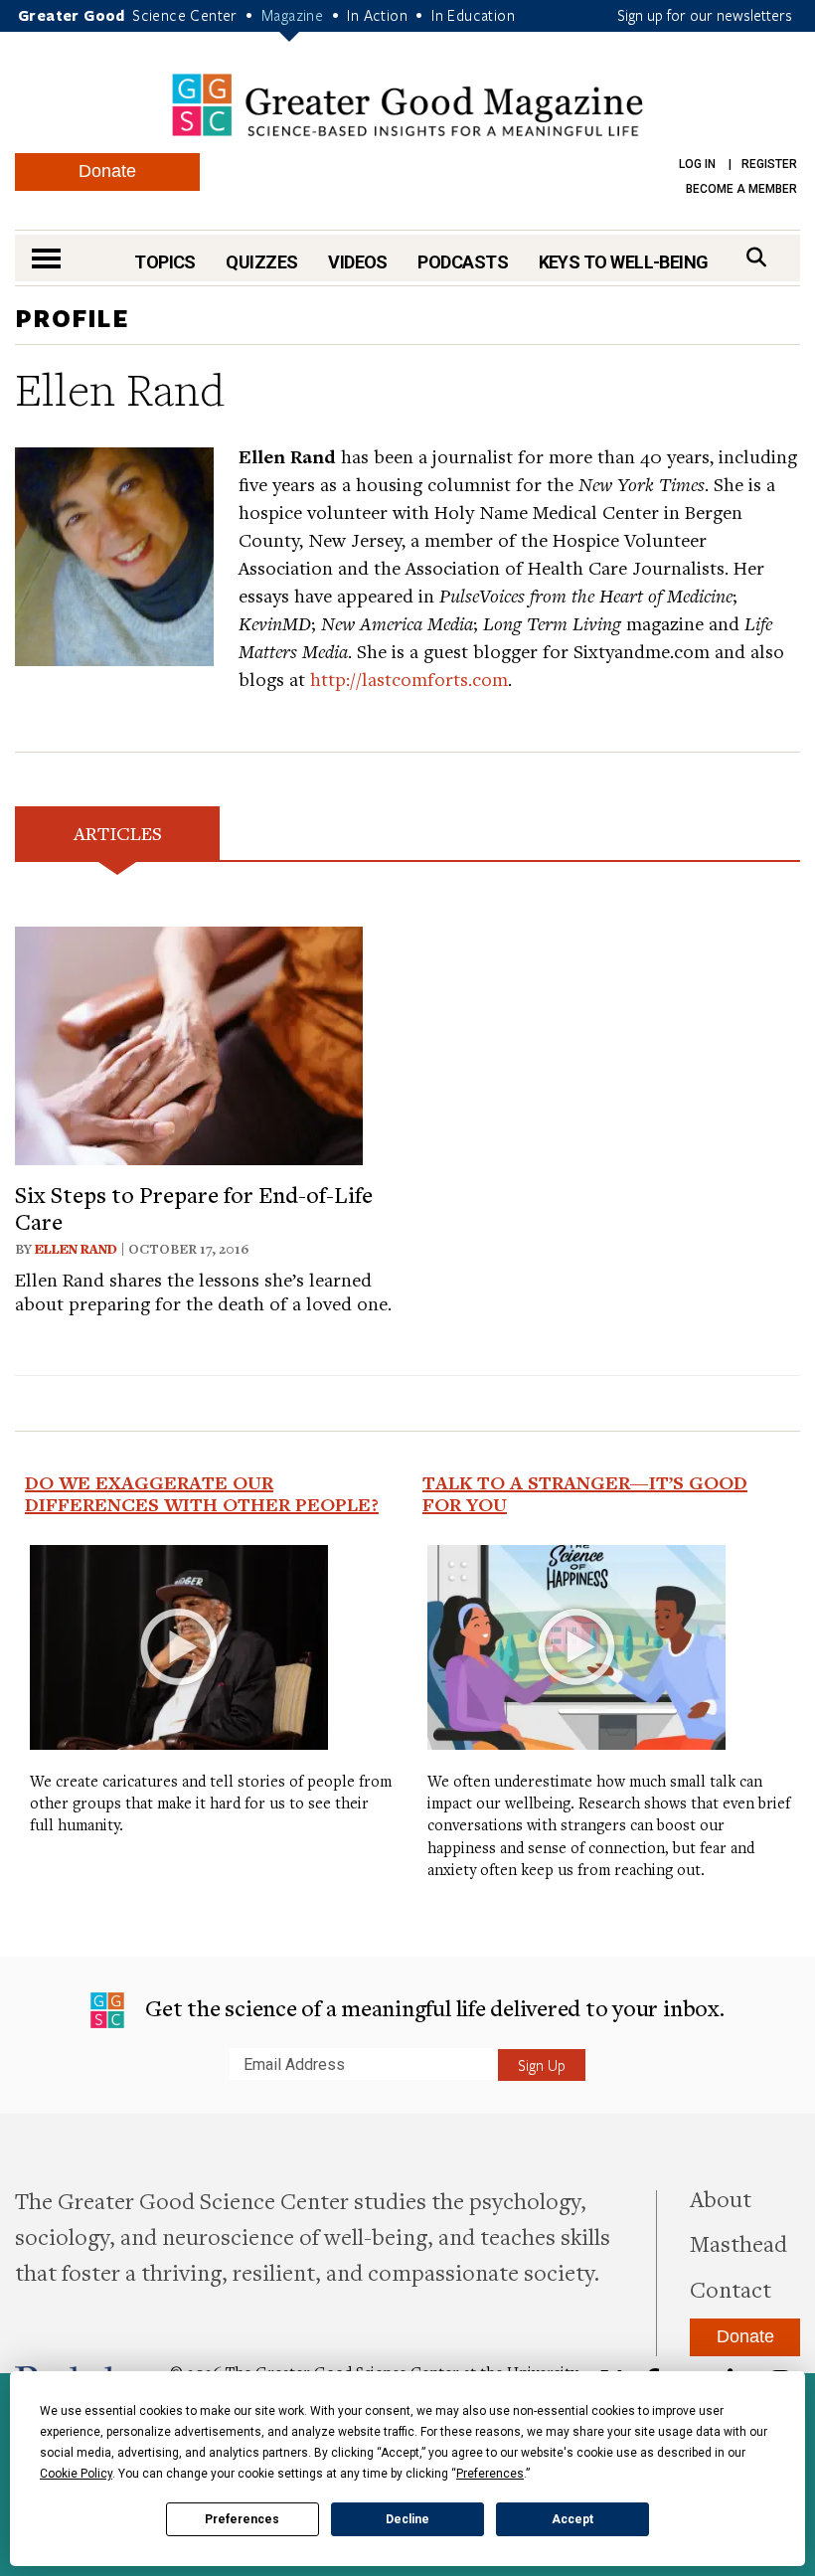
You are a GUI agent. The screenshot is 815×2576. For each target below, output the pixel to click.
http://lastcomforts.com (409, 679)
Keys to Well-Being (624, 262)
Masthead (738, 2243)
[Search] (756, 257)
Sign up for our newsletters (705, 15)
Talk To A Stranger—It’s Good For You (585, 1493)
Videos (358, 262)
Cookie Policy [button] (76, 2474)
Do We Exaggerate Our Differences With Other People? (202, 1493)
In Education (473, 15)
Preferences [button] (490, 2474)
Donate (107, 171)
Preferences (242, 2519)
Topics (165, 262)
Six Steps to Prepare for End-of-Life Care (194, 1207)
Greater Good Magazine (407, 105)
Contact (731, 2289)
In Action (377, 15)
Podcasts (463, 262)
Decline (407, 2519)
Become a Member (741, 189)
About (721, 2198)
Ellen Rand (76, 1249)
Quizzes (261, 262)
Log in (697, 164)
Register (769, 164)
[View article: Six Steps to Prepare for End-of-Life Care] (189, 1043)
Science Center (185, 15)
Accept (572, 2519)
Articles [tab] (118, 833)
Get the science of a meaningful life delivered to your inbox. (432, 2007)
